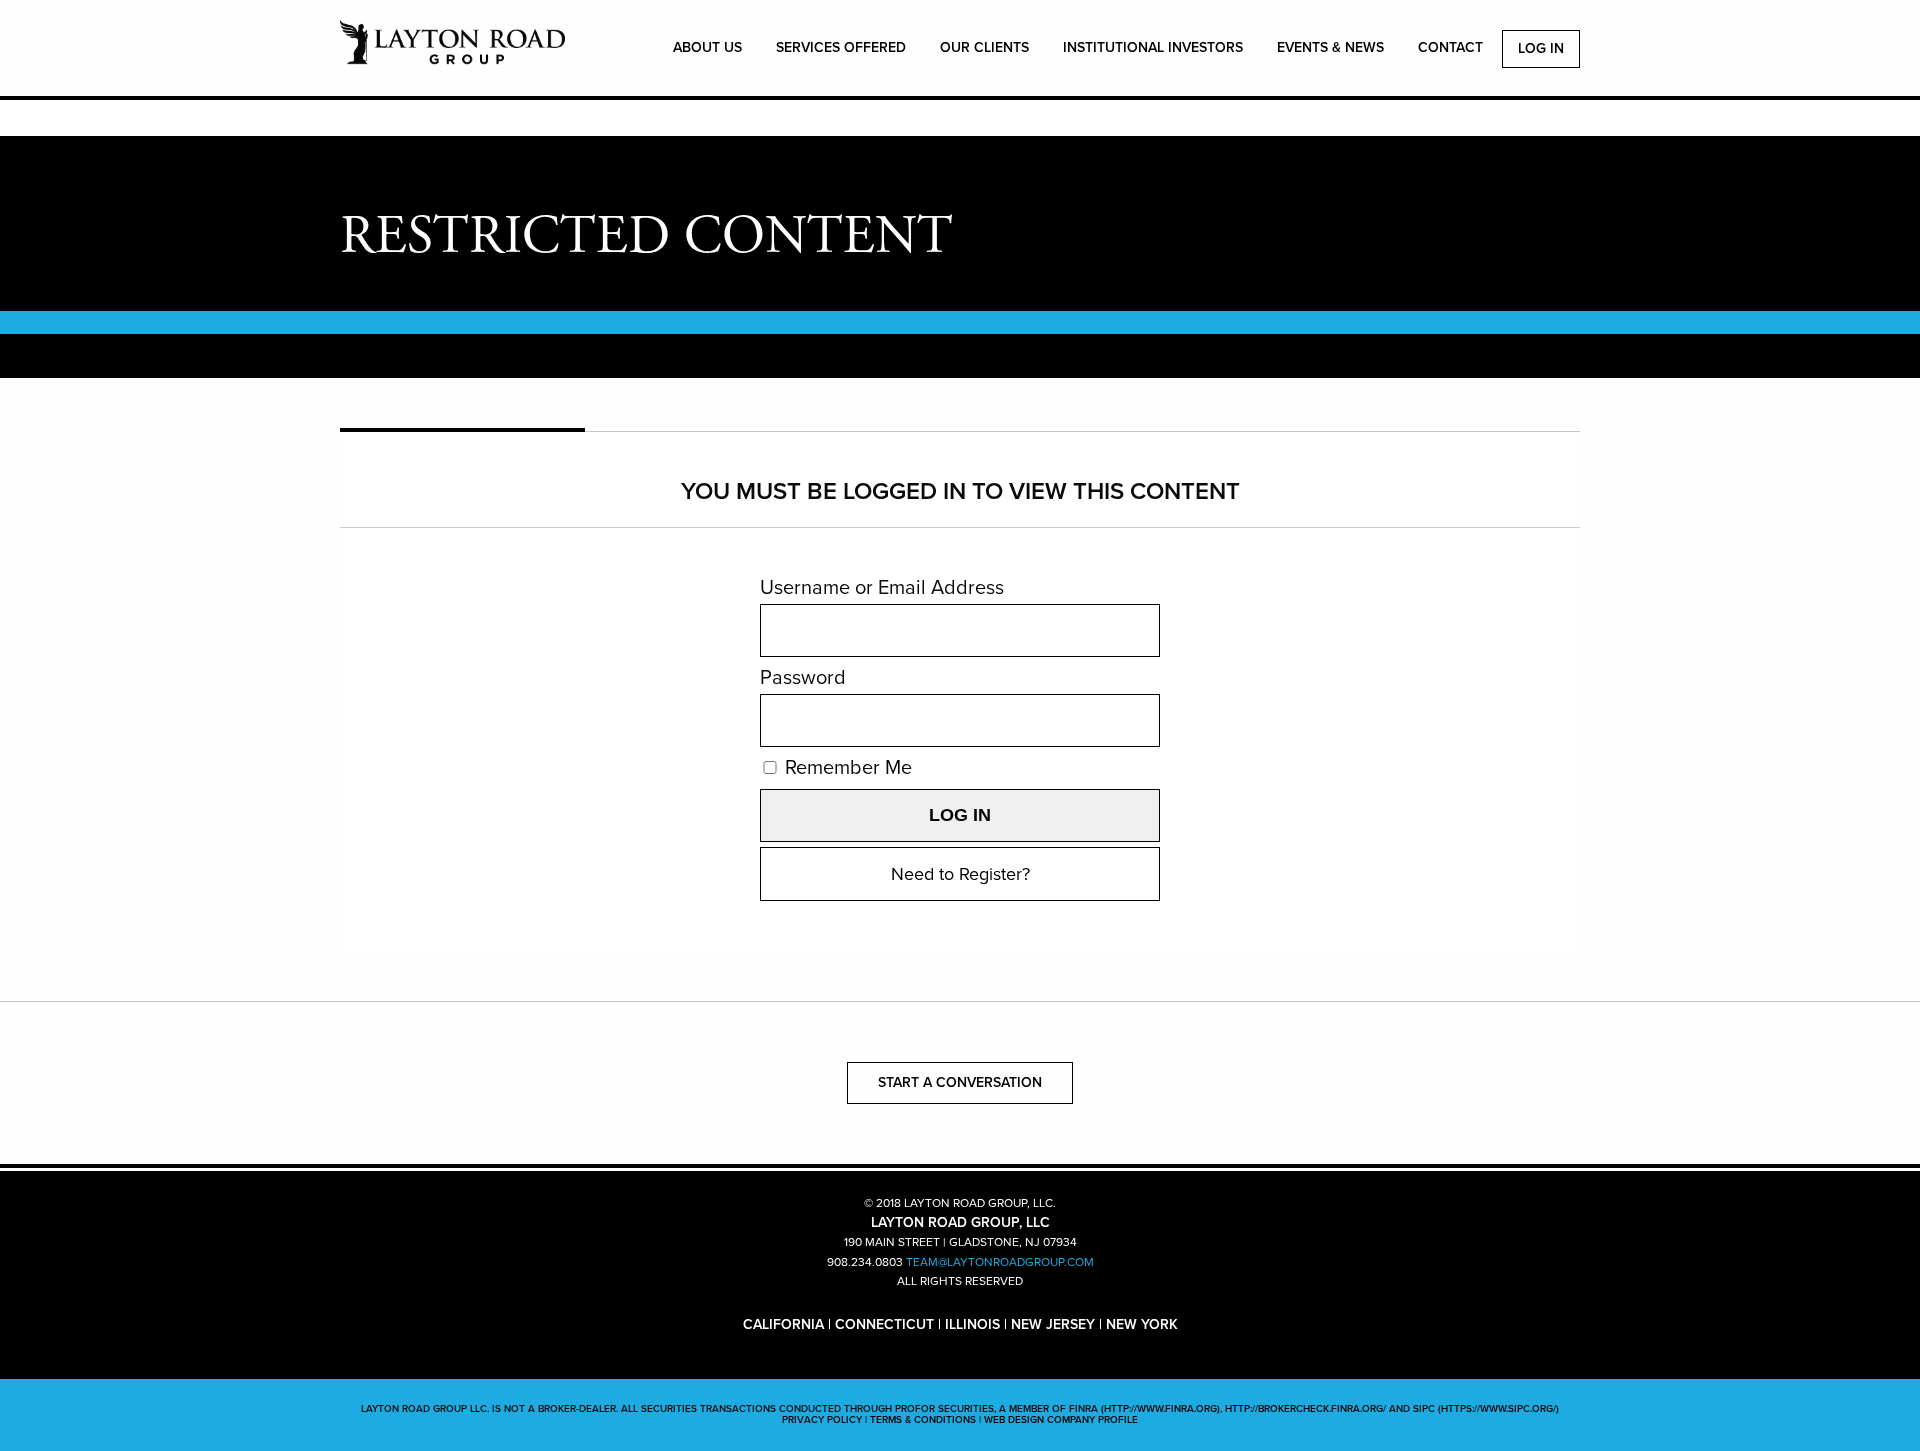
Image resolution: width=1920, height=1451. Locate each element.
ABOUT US (707, 47)
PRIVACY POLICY (822, 1420)
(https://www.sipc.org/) (1498, 1409)
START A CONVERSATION (960, 1082)
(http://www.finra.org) (1160, 1409)
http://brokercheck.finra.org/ (1305, 1409)
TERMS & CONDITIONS (923, 1420)
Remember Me (846, 768)
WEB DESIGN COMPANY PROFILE (1061, 1420)
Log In (1541, 48)
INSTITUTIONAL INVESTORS (1153, 47)
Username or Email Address (882, 588)
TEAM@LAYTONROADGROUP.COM (1000, 1262)
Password (803, 678)
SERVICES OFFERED (841, 47)
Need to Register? (960, 874)
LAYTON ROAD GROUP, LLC (452, 53)
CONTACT (1450, 47)
